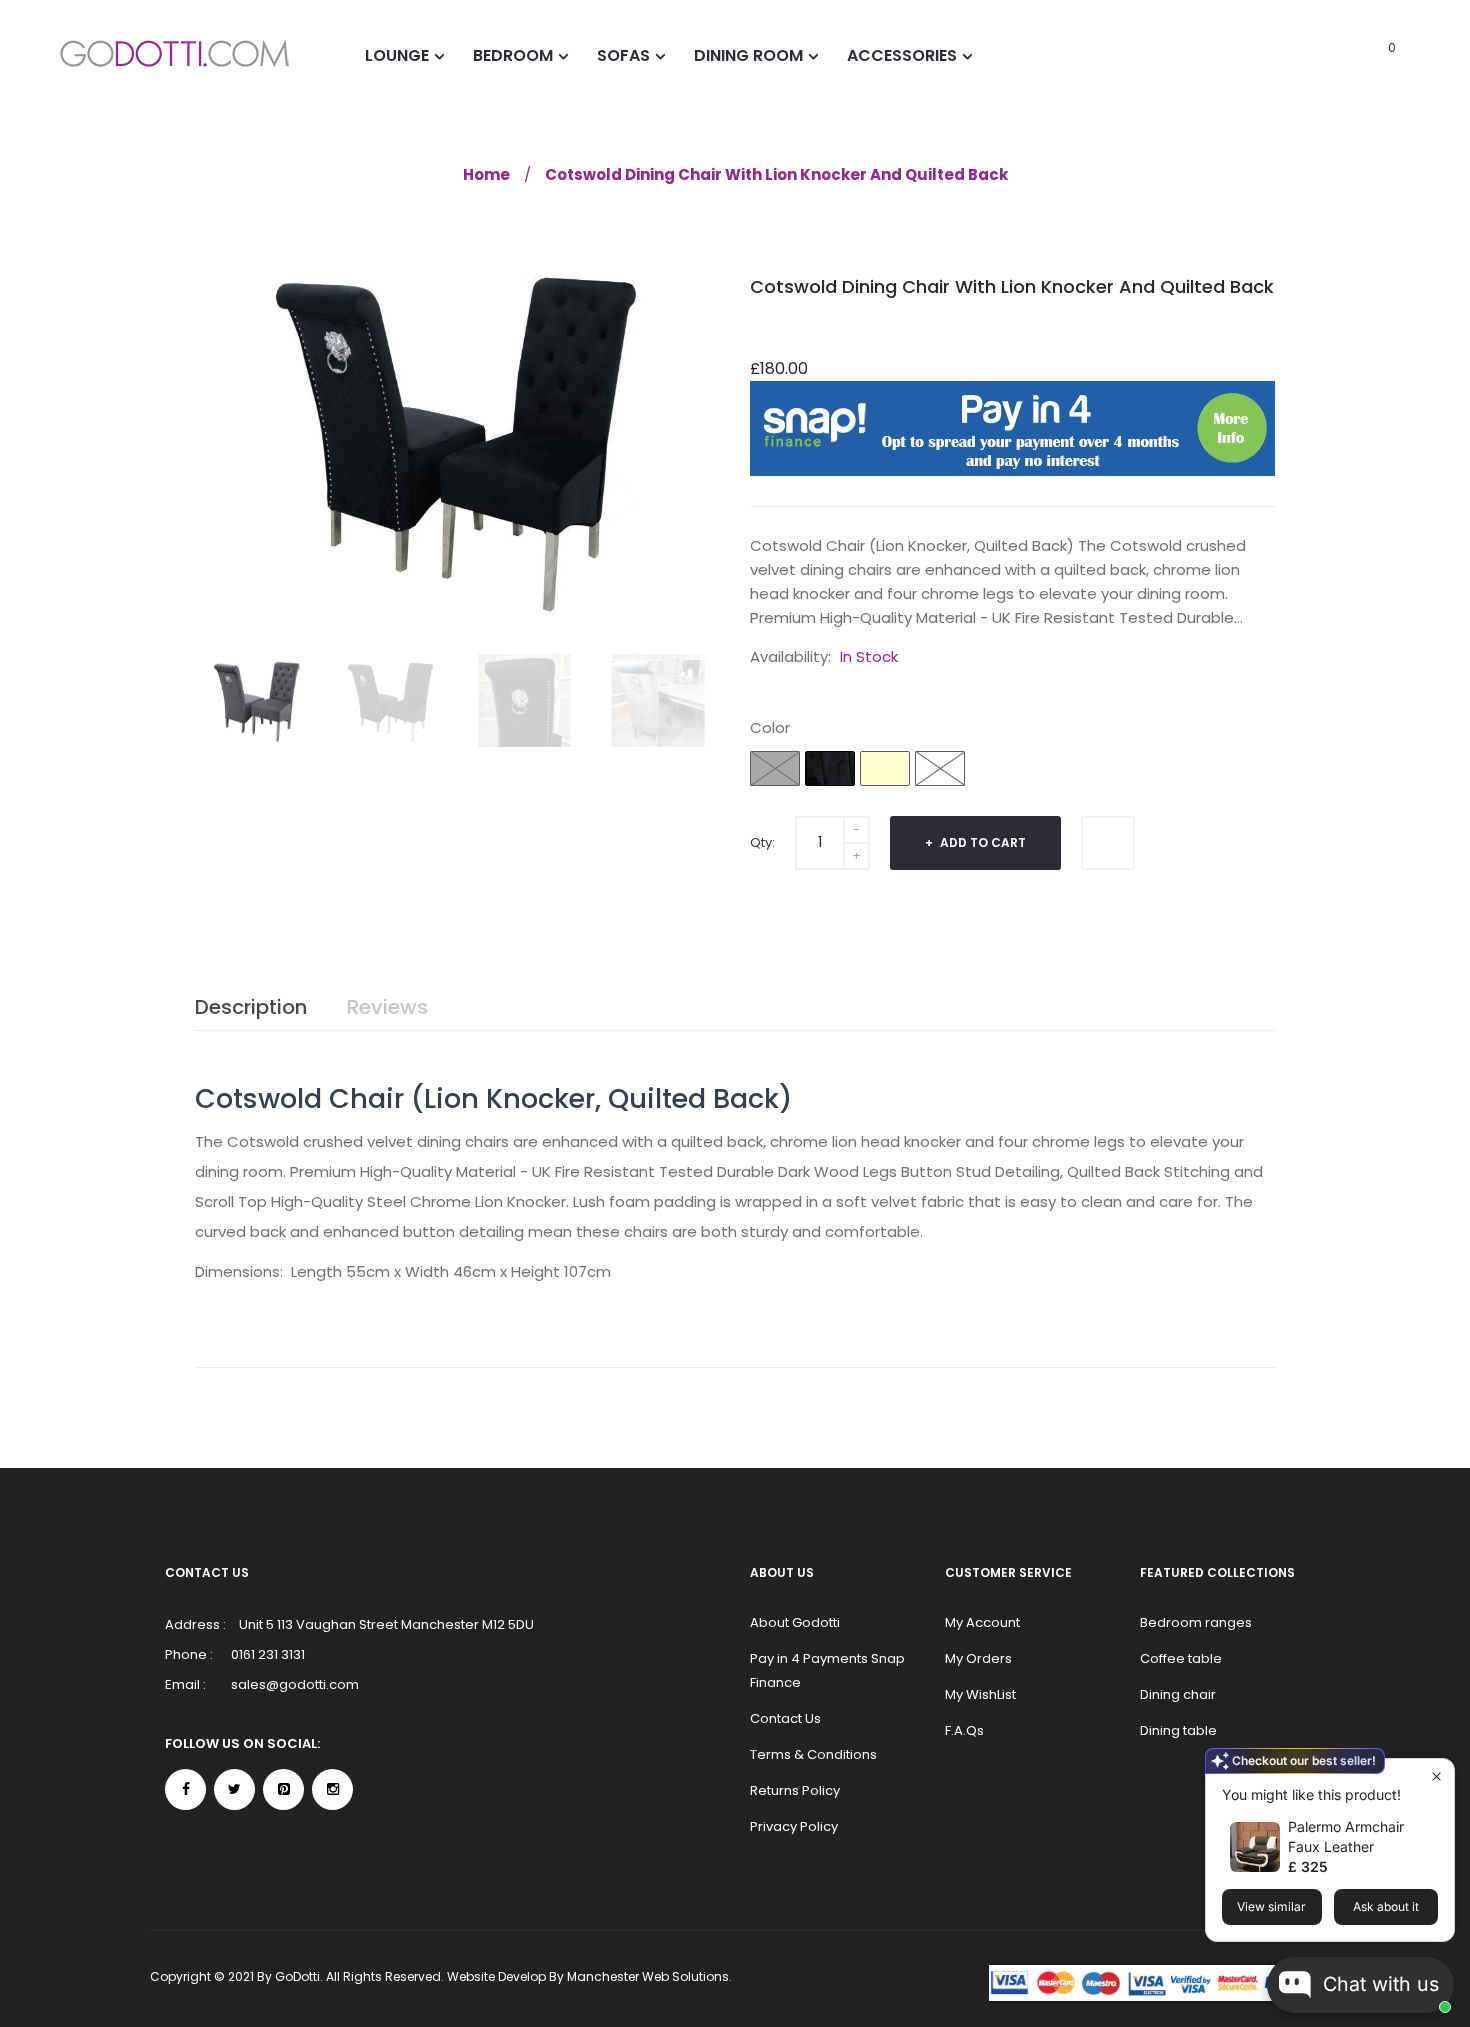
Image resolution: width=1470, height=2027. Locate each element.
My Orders (978, 1658)
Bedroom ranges (1196, 1622)
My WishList (980, 1694)
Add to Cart (981, 842)
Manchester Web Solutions (648, 1976)
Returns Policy (795, 1790)
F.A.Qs (964, 1730)
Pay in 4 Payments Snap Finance (827, 1670)
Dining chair (1178, 1694)
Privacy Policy (794, 1826)
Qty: (762, 842)
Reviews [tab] (387, 1007)
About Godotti (795, 1622)
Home (486, 174)
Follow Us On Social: (242, 1743)
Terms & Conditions (813, 1754)
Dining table (1178, 1730)
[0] (1364, 55)
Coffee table (1181, 1658)
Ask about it (1386, 1906)
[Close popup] (1436, 1776)
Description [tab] (251, 1007)
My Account (982, 1622)
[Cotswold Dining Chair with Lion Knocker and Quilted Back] (257, 700)
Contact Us (785, 1718)
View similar (1271, 1906)
